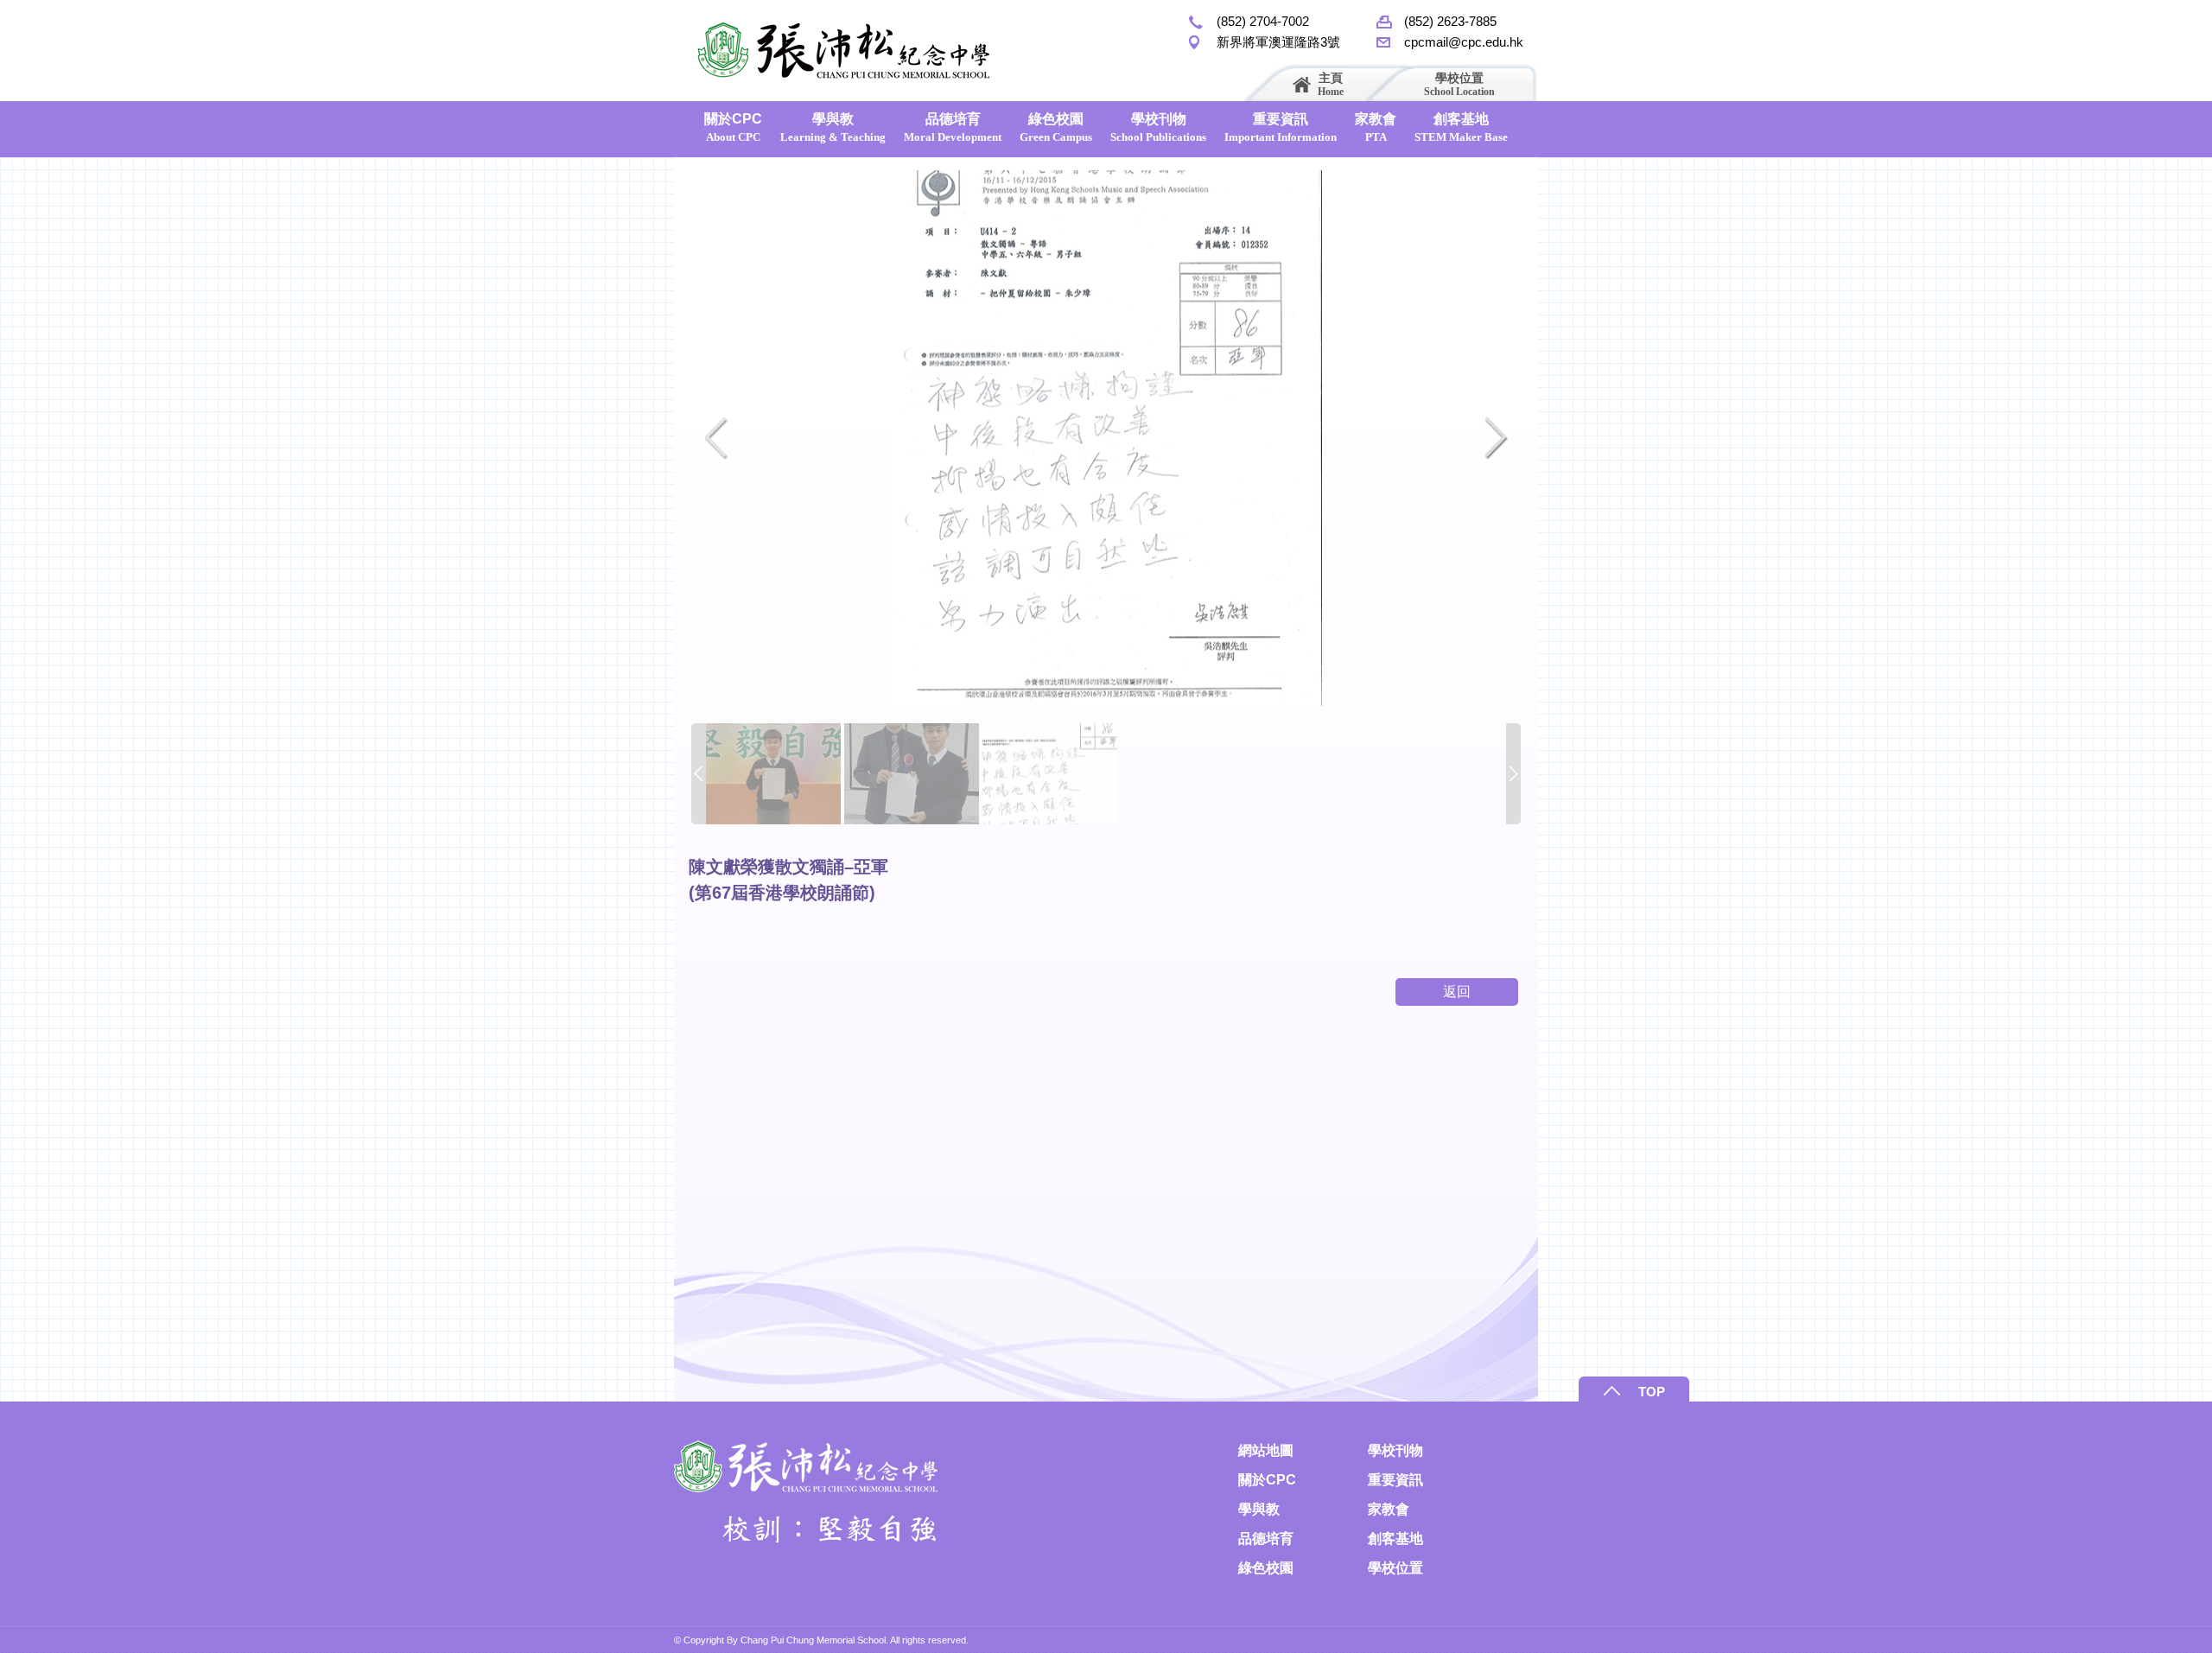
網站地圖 (1266, 1450)
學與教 (833, 127)
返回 (1457, 992)
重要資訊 (1281, 127)
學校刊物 (1158, 127)
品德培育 (953, 127)
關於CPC (733, 127)
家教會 (1376, 127)
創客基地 (1461, 127)
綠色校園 (1056, 127)
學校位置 (1459, 84)
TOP (1652, 1392)
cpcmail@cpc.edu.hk (1464, 42)
